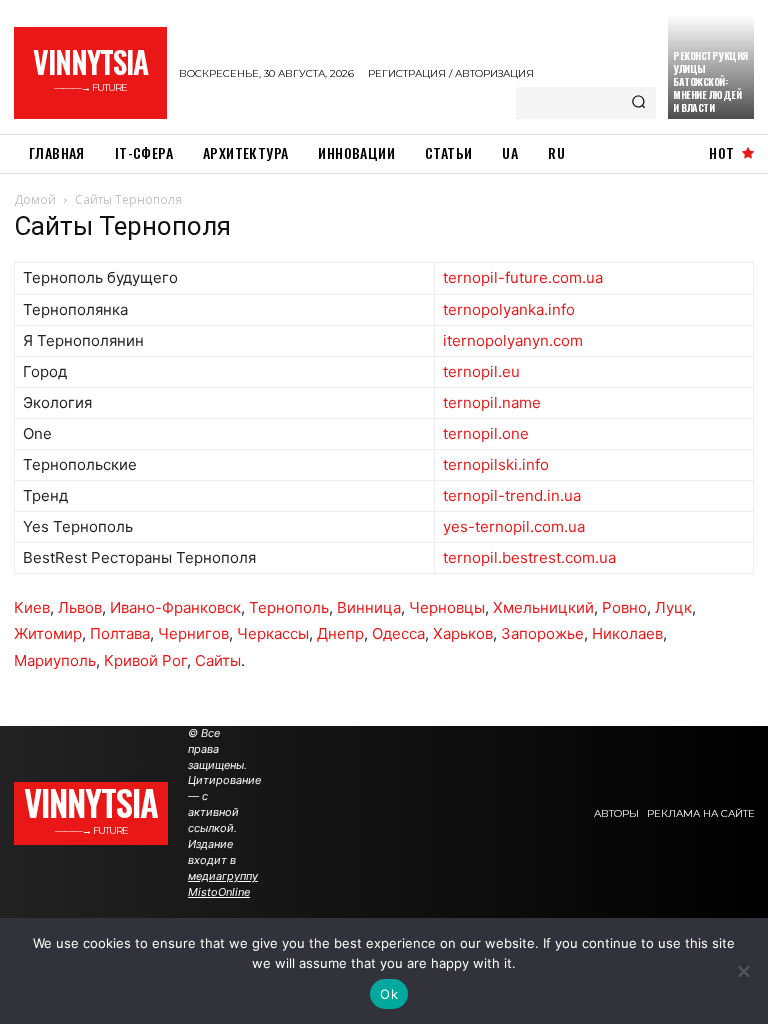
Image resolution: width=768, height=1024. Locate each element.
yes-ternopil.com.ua (514, 526)
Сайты (218, 660)
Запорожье (542, 633)
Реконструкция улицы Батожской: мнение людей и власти (710, 81)
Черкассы (273, 633)
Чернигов (193, 633)
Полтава (120, 633)
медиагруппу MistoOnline (223, 884)
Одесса (398, 633)
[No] (743, 971)
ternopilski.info (496, 464)
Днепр (340, 633)
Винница (369, 607)
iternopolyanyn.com (513, 340)
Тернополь (289, 607)
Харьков (463, 633)
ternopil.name (492, 402)
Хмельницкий (543, 607)
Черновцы (447, 607)
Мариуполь (55, 660)
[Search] (638, 103)
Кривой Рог (145, 660)
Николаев (627, 633)
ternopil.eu (481, 371)
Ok (389, 994)
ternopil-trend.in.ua (512, 495)
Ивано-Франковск (175, 607)
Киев (32, 607)
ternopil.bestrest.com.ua (529, 557)
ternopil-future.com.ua (523, 277)
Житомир (48, 633)
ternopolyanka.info (509, 309)
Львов (80, 607)
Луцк (673, 607)
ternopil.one (486, 433)
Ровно (624, 607)
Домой (35, 199)
